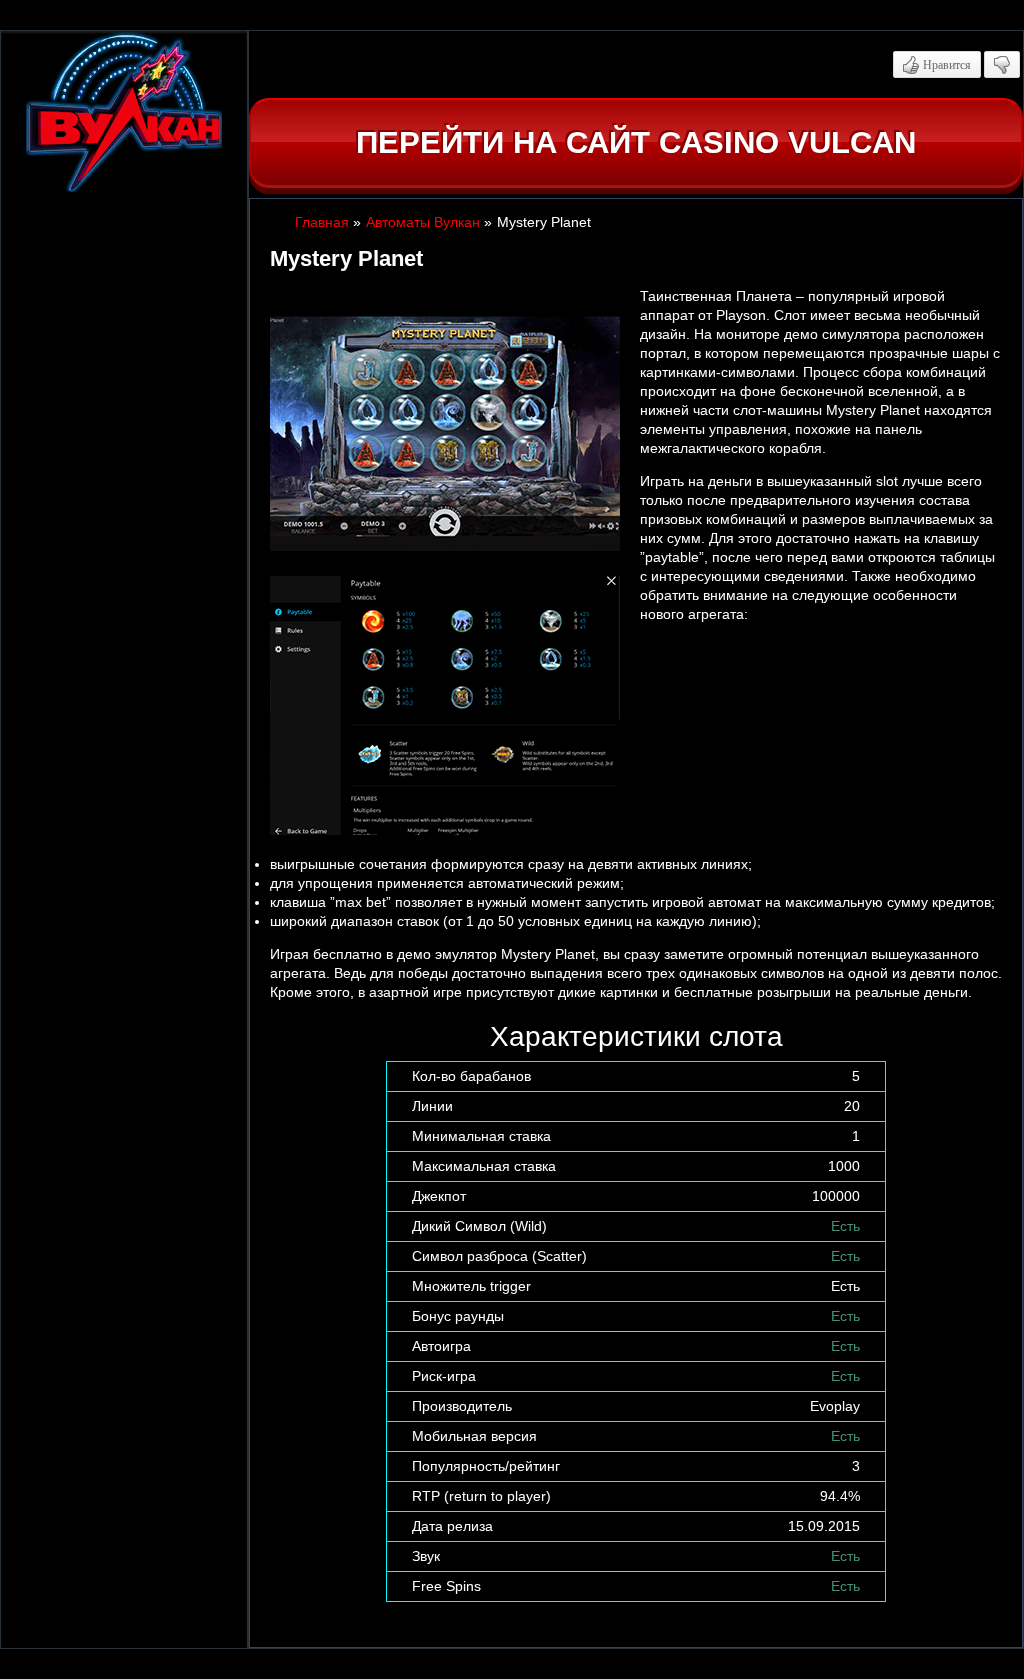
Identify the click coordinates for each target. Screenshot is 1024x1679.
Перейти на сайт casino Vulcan (636, 142)
